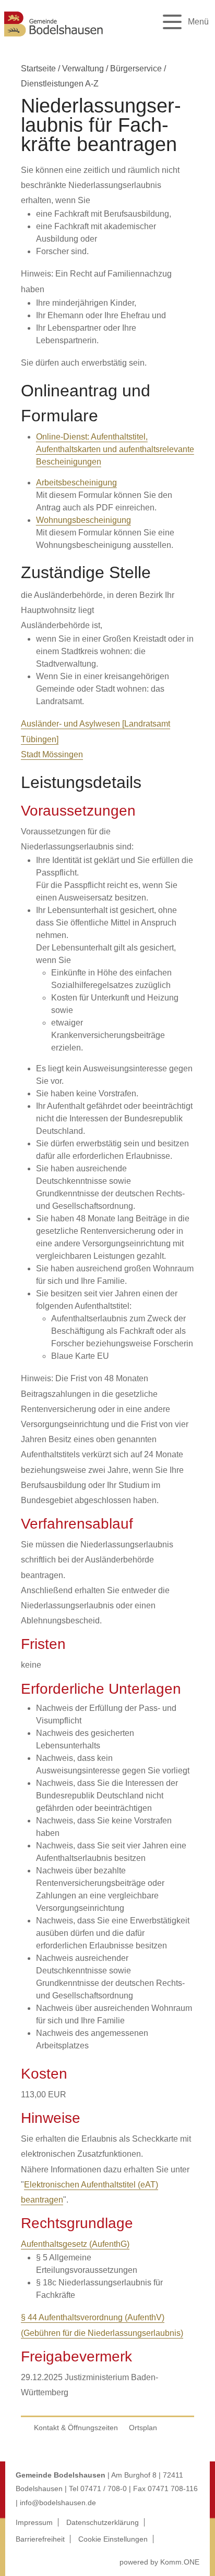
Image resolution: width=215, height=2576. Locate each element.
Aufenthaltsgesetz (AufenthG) (75, 2244)
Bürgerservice (136, 68)
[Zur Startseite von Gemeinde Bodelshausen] (54, 38)
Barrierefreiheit (40, 2539)
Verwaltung (83, 68)
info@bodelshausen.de (58, 2503)
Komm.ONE (180, 2562)
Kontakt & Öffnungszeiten (76, 2428)
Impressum (34, 2522)
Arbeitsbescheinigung (76, 483)
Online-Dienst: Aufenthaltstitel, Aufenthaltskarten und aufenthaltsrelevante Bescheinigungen (115, 449)
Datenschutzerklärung (103, 2522)
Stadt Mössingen (52, 754)
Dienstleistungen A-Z (60, 84)
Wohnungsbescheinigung (83, 520)
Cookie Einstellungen (113, 2539)
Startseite (38, 68)
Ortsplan (143, 2428)
